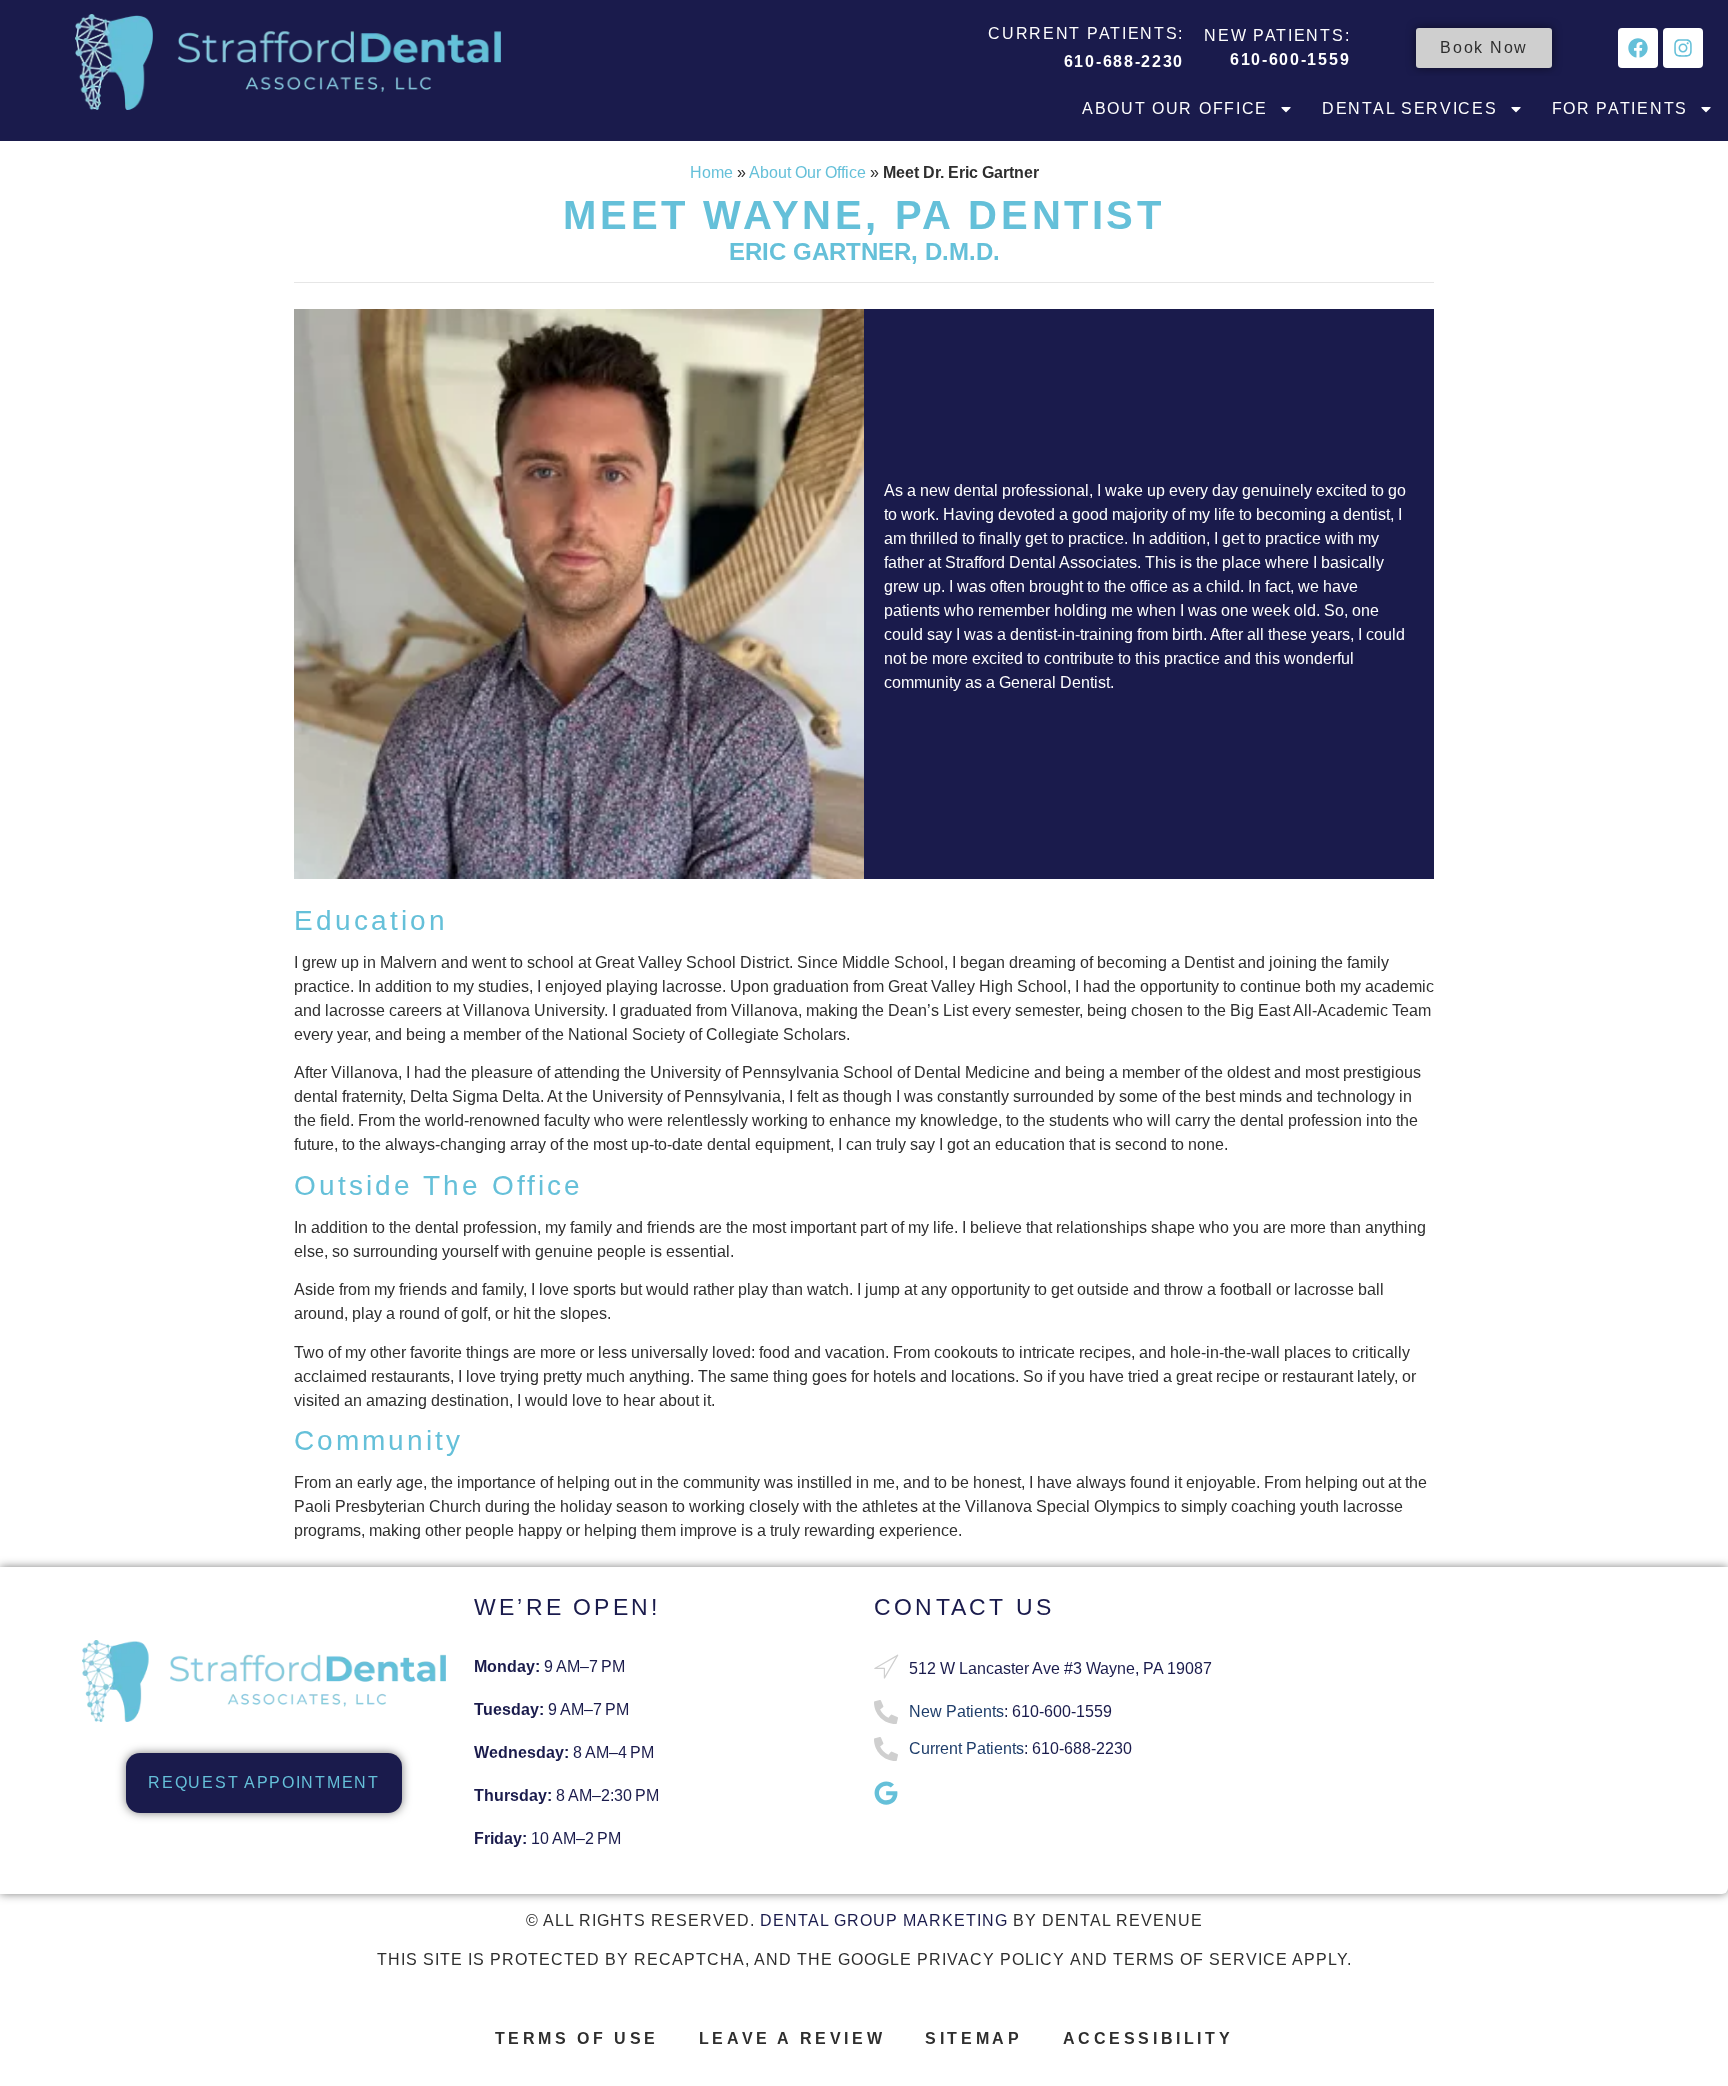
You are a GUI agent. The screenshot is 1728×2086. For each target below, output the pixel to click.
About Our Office (1175, 108)
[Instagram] (1683, 48)
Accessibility (1148, 2038)
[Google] (886, 1793)
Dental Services (1410, 108)
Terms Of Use (577, 2038)
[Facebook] (1638, 48)
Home (711, 172)
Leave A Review (792, 2038)
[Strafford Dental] (288, 62)
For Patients (1620, 108)
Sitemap (973, 2038)
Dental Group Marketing (884, 1920)
